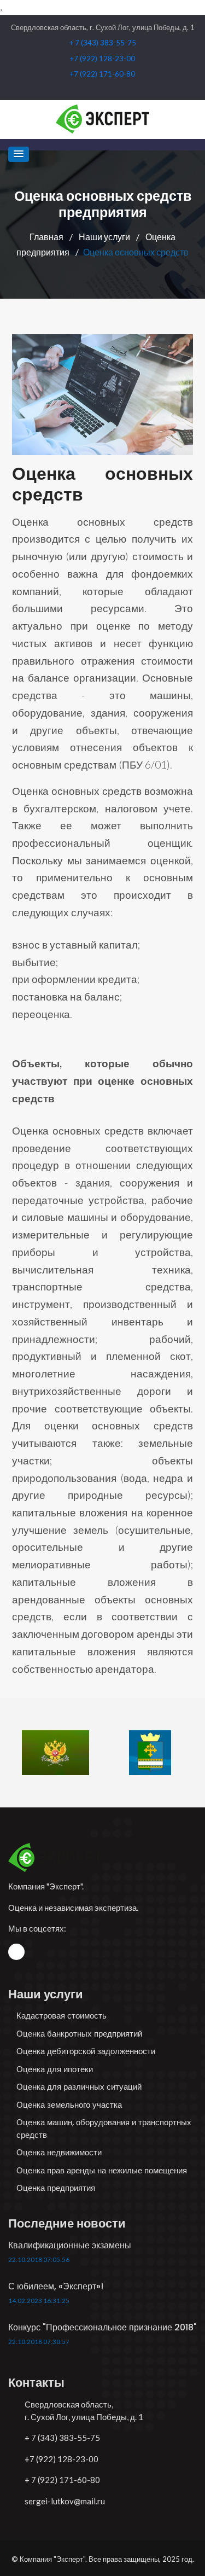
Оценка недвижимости (59, 2152)
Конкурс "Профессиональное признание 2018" (102, 2327)
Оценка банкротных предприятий (79, 2034)
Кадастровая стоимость (61, 2016)
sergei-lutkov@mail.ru (65, 2501)
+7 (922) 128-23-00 (102, 59)
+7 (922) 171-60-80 (102, 74)
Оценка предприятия (56, 2188)
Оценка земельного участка (69, 2105)
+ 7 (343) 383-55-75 (103, 43)
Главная (47, 237)
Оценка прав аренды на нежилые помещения (102, 2170)
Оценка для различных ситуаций (79, 2087)
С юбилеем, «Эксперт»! (56, 2286)
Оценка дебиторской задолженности (86, 2051)
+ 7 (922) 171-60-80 (62, 2480)
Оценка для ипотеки (55, 2069)
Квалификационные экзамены (70, 2245)
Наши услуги (105, 237)
